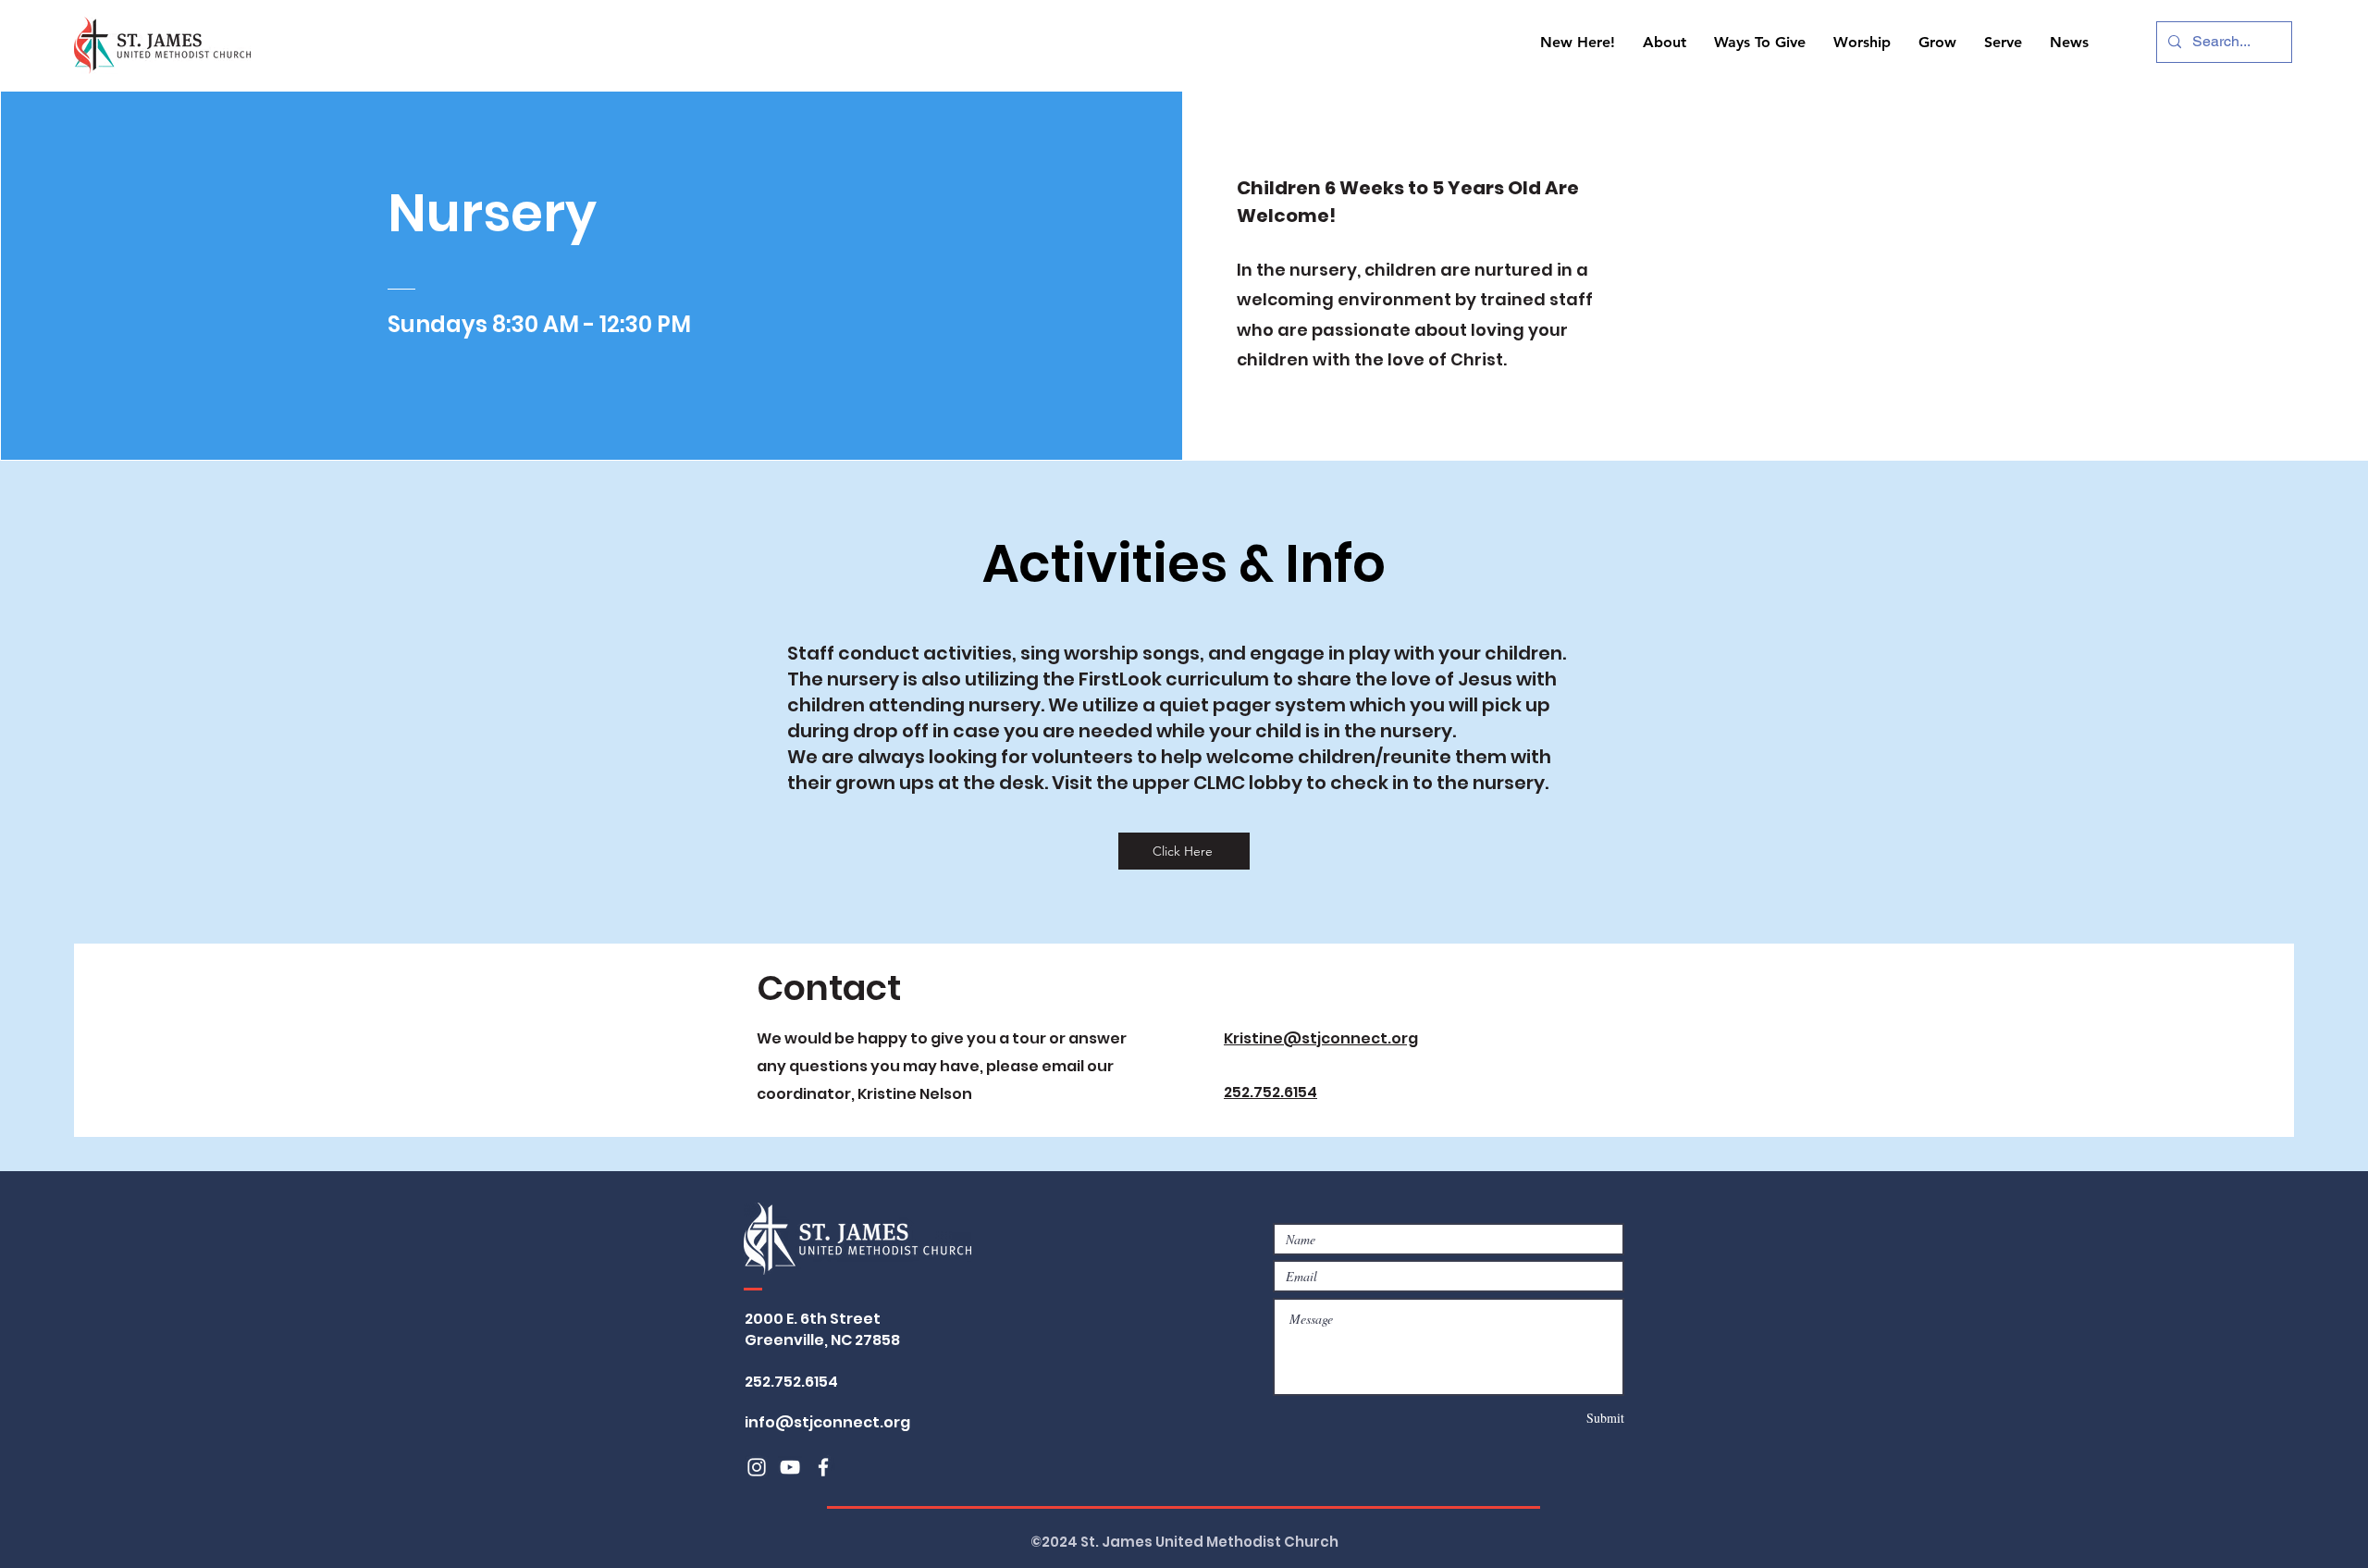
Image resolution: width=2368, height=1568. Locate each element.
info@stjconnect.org (827, 1422)
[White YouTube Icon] (790, 1467)
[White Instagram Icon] (757, 1467)
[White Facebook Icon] (823, 1467)
